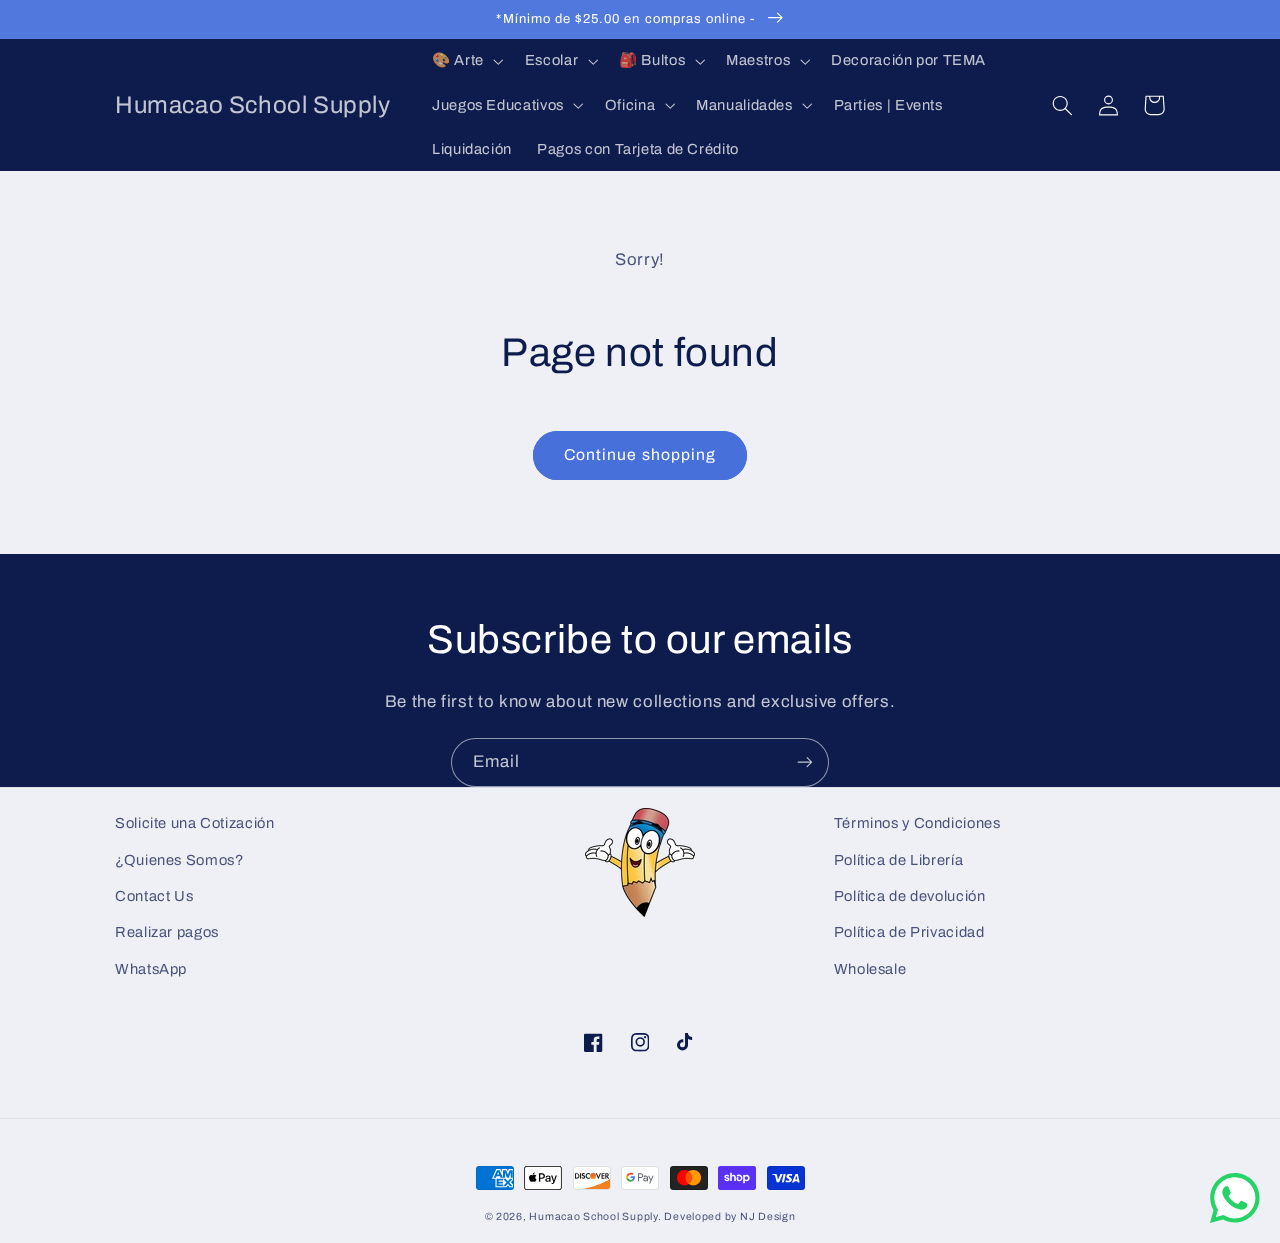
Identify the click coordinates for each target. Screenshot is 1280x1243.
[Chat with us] (1235, 1218)
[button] (465, 61)
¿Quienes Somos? (179, 860)
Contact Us (154, 896)
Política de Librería (899, 860)
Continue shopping (640, 454)
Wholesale (870, 969)
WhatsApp (151, 969)
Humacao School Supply (593, 1216)
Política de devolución (910, 896)
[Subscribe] (805, 762)
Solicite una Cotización (195, 823)
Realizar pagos (167, 932)
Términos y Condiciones (917, 823)
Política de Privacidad (909, 932)
